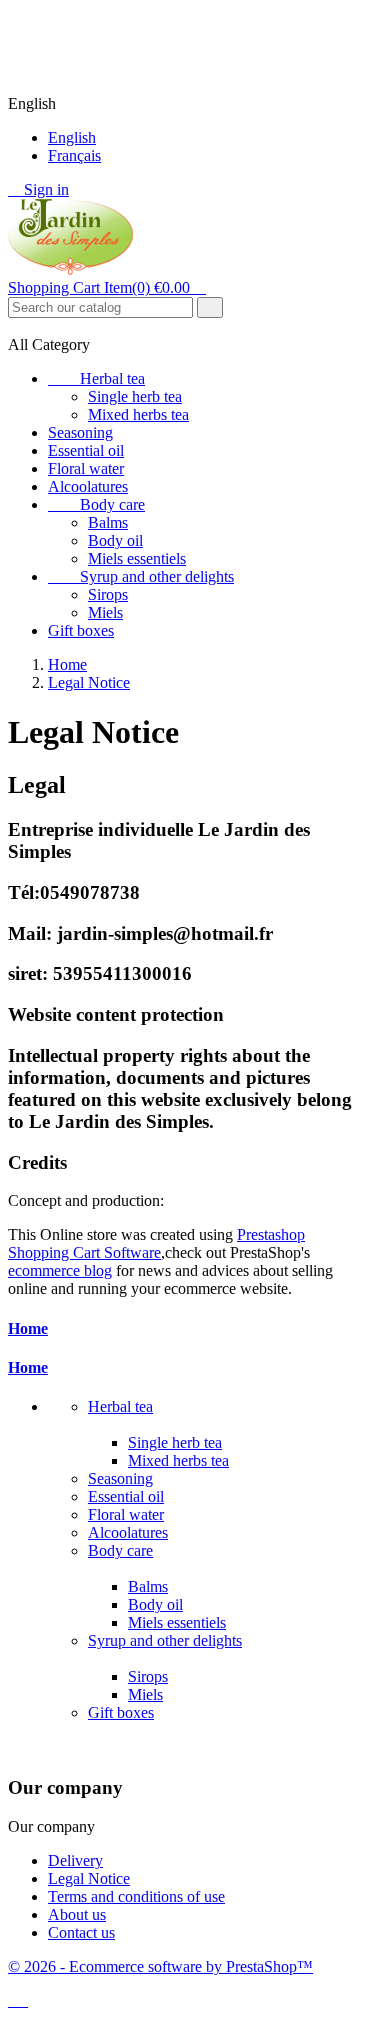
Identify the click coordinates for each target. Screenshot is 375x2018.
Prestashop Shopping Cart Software (156, 1243)
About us (77, 1914)
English (72, 137)
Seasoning (80, 432)
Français (74, 155)
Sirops (108, 594)
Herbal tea (96, 378)
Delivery (75, 1860)
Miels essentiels (137, 558)
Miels (105, 612)
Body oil (115, 540)
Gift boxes (81, 630)
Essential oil (86, 450)
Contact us (81, 1932)
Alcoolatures (88, 486)
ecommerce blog (60, 1270)
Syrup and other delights (141, 576)
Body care (96, 504)
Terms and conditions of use (136, 1896)
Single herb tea (135, 396)
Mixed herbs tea (138, 414)
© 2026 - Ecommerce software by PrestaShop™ (160, 1966)
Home (28, 1328)
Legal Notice (89, 1878)
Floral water (86, 468)
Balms (108, 522)
